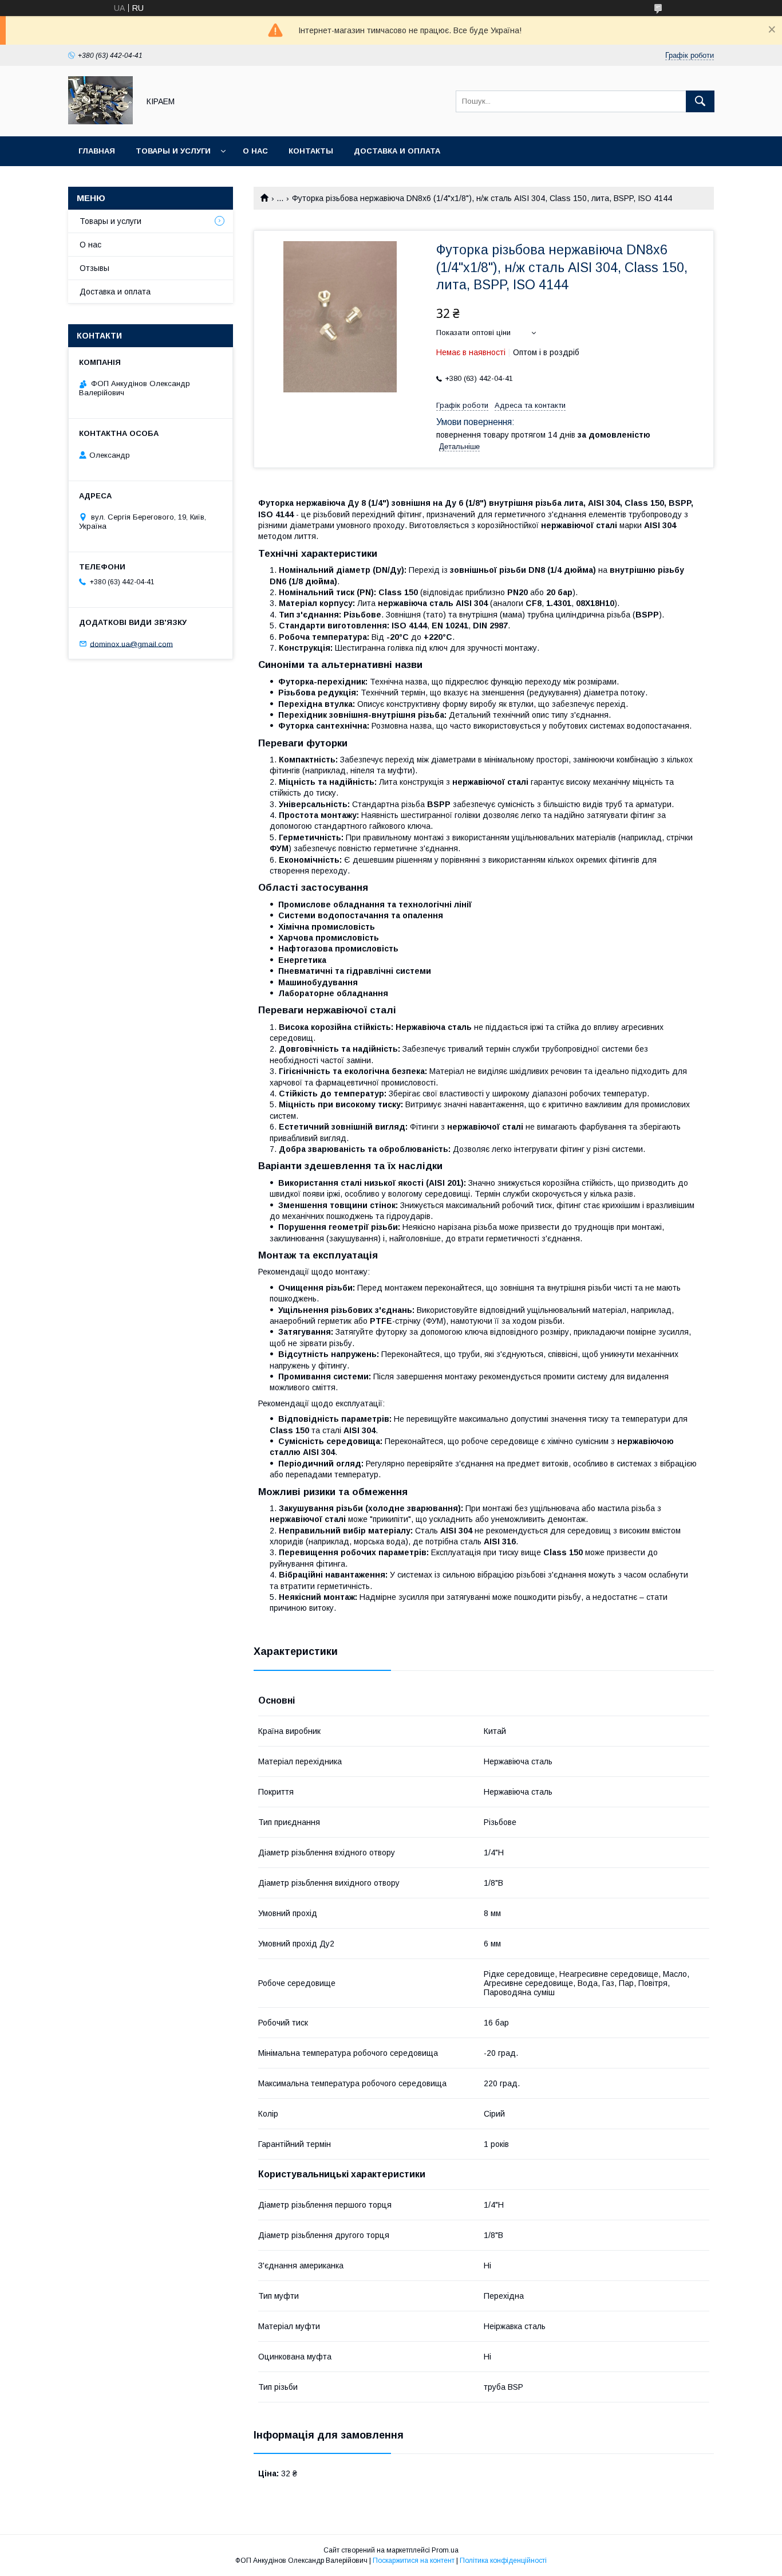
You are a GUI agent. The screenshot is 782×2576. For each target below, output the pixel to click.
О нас (255, 151)
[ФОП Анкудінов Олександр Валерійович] (100, 121)
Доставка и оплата (397, 151)
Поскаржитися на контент (414, 2561)
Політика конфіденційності (503, 2561)
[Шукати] (700, 101)
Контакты (311, 151)
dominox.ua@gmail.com (131, 644)
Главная (97, 151)
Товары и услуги (173, 151)
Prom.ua (445, 2550)
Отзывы (94, 268)
